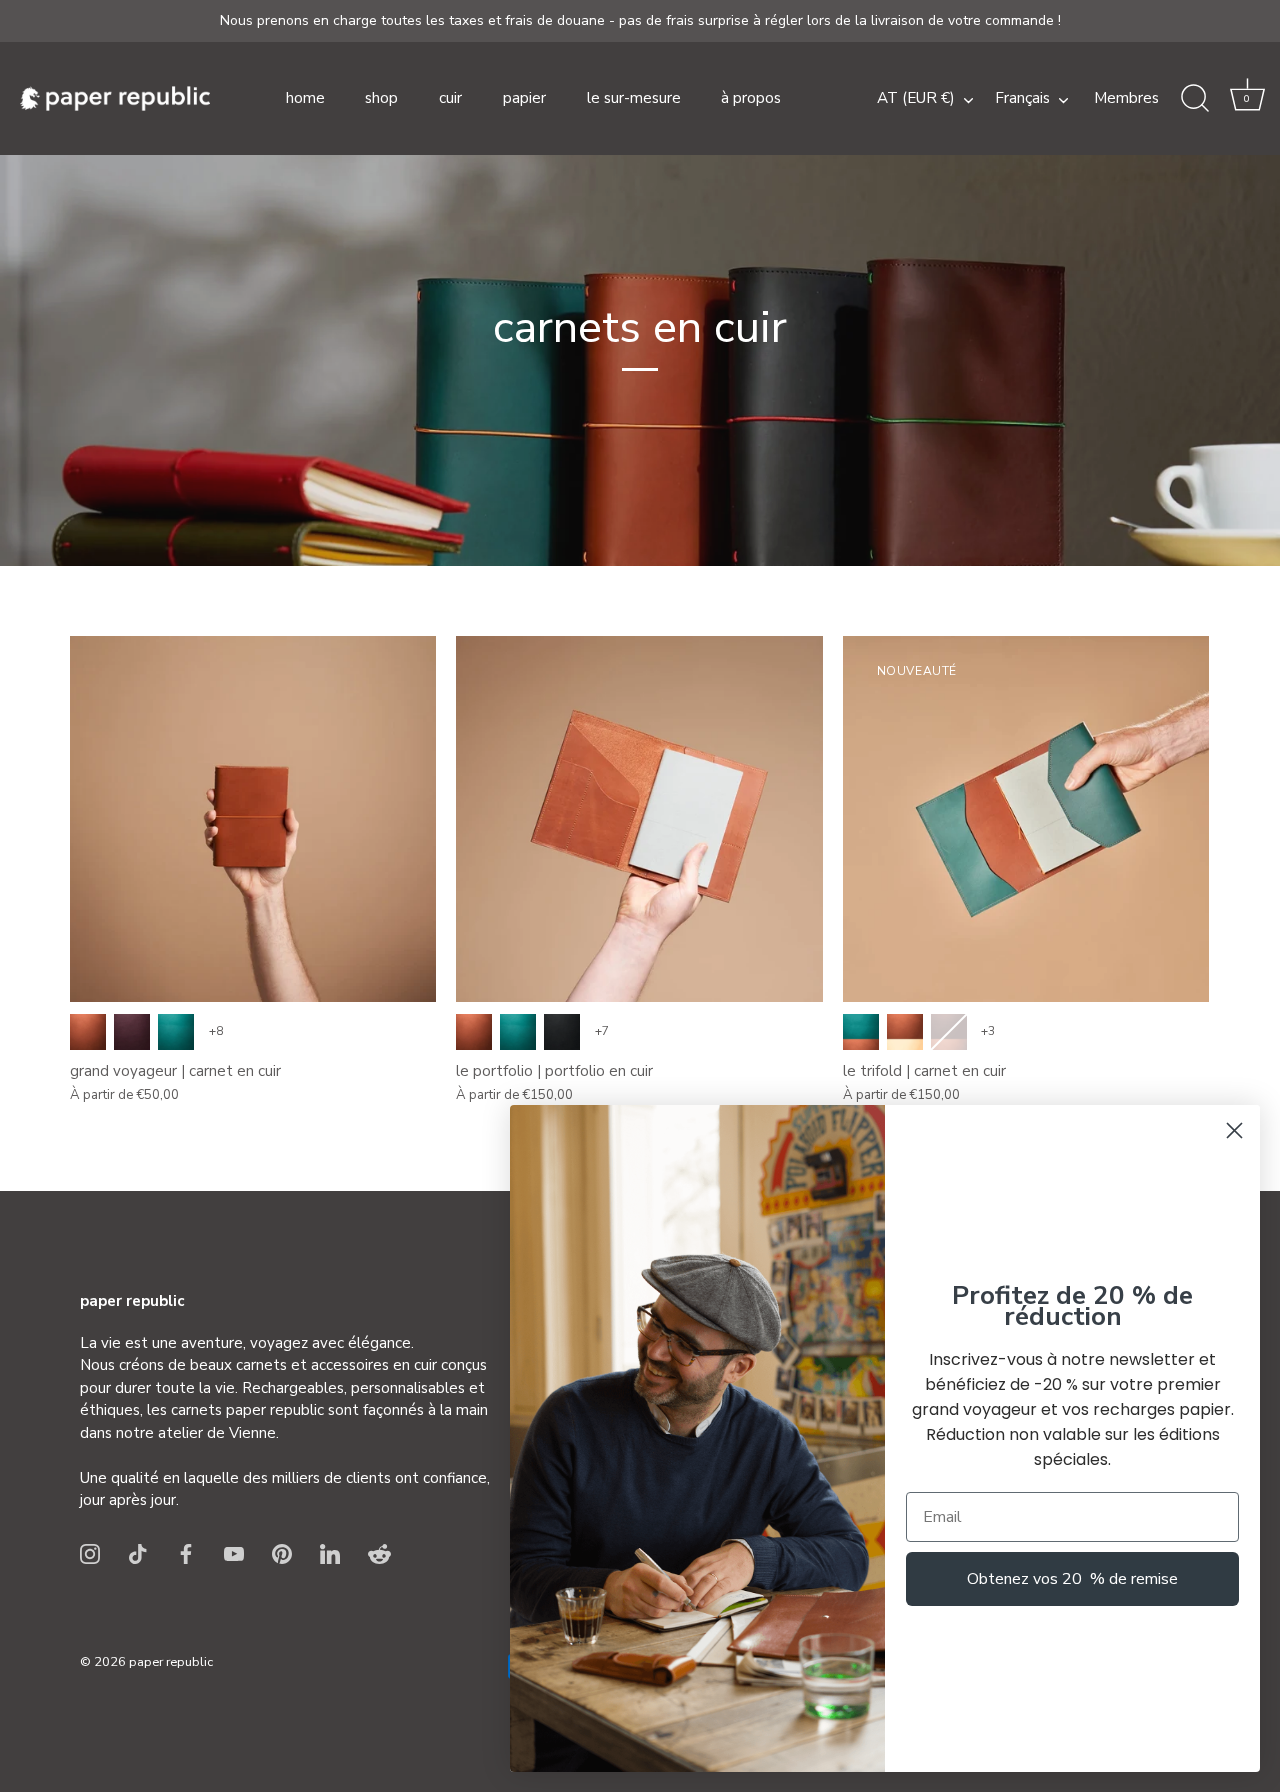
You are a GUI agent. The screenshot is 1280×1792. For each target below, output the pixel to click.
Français (1022, 98)
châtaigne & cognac (949, 1032)
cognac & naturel (905, 1032)
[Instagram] (90, 1553)
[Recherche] (1195, 99)
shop (381, 98)
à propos (751, 98)
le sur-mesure (634, 98)
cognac (88, 1032)
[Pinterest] (282, 1553)
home (305, 98)
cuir (450, 98)
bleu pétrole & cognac (861, 1032)
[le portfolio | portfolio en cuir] (639, 819)
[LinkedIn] (330, 1553)
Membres (1126, 98)
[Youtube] (234, 1553)
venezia (132, 1032)
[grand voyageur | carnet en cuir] (253, 819)
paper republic (171, 1662)
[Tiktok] (138, 1553)
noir (562, 1032)
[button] (1247, 99)
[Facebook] (186, 1553)
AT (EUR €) (916, 98)
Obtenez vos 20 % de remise (1072, 1579)
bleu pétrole (176, 1032)
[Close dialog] (1234, 1130)
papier (524, 98)
